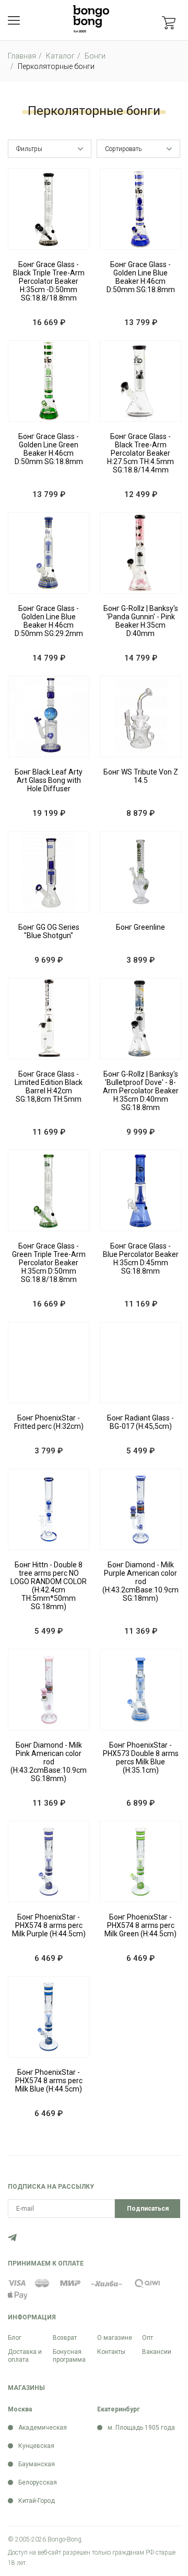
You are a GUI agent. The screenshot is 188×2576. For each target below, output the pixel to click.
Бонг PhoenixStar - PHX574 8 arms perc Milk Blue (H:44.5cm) (49, 2081)
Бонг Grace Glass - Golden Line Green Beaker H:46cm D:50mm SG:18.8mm (49, 449)
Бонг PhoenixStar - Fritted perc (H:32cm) (49, 1422)
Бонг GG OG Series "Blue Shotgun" (49, 931)
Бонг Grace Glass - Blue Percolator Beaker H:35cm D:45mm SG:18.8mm (141, 1258)
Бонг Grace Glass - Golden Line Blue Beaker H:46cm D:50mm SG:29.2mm (49, 621)
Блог (15, 2338)
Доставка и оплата (25, 2356)
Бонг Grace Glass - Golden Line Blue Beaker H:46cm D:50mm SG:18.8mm (141, 277)
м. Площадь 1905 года (141, 2428)
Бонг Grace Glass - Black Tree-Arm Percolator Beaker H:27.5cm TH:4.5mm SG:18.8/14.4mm (140, 453)
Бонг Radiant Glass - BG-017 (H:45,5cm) (140, 1422)
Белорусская (38, 2482)
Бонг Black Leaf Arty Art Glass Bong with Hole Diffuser (49, 780)
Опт (148, 2338)
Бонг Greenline (140, 927)
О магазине (115, 2338)
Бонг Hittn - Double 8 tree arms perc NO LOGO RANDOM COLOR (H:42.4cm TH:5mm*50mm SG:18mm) (49, 1586)
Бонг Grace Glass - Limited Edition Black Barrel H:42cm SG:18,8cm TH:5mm (49, 1087)
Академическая (43, 2428)
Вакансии (157, 2352)
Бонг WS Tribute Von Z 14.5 (141, 776)
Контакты (111, 2352)
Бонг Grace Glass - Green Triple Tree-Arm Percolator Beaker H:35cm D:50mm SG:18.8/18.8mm (49, 1263)
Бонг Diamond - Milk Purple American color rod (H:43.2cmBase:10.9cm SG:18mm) (140, 1581)
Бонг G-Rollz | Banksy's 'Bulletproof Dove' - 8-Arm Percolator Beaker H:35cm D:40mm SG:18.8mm (141, 1091)
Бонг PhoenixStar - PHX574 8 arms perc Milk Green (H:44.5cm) (140, 1925)
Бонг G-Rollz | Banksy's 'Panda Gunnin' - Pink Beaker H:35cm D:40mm (141, 621)
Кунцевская (36, 2446)
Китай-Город (37, 2501)
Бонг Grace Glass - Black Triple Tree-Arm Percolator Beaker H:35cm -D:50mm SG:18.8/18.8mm (49, 281)
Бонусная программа (69, 2356)
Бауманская (37, 2464)
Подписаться (148, 2209)
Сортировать (123, 149)
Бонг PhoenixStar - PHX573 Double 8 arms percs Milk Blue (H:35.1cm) (141, 1758)
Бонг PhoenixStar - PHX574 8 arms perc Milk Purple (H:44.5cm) (49, 1925)
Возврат (65, 2338)
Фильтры (29, 149)
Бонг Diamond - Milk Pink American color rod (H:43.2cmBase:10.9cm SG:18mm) (49, 1762)
